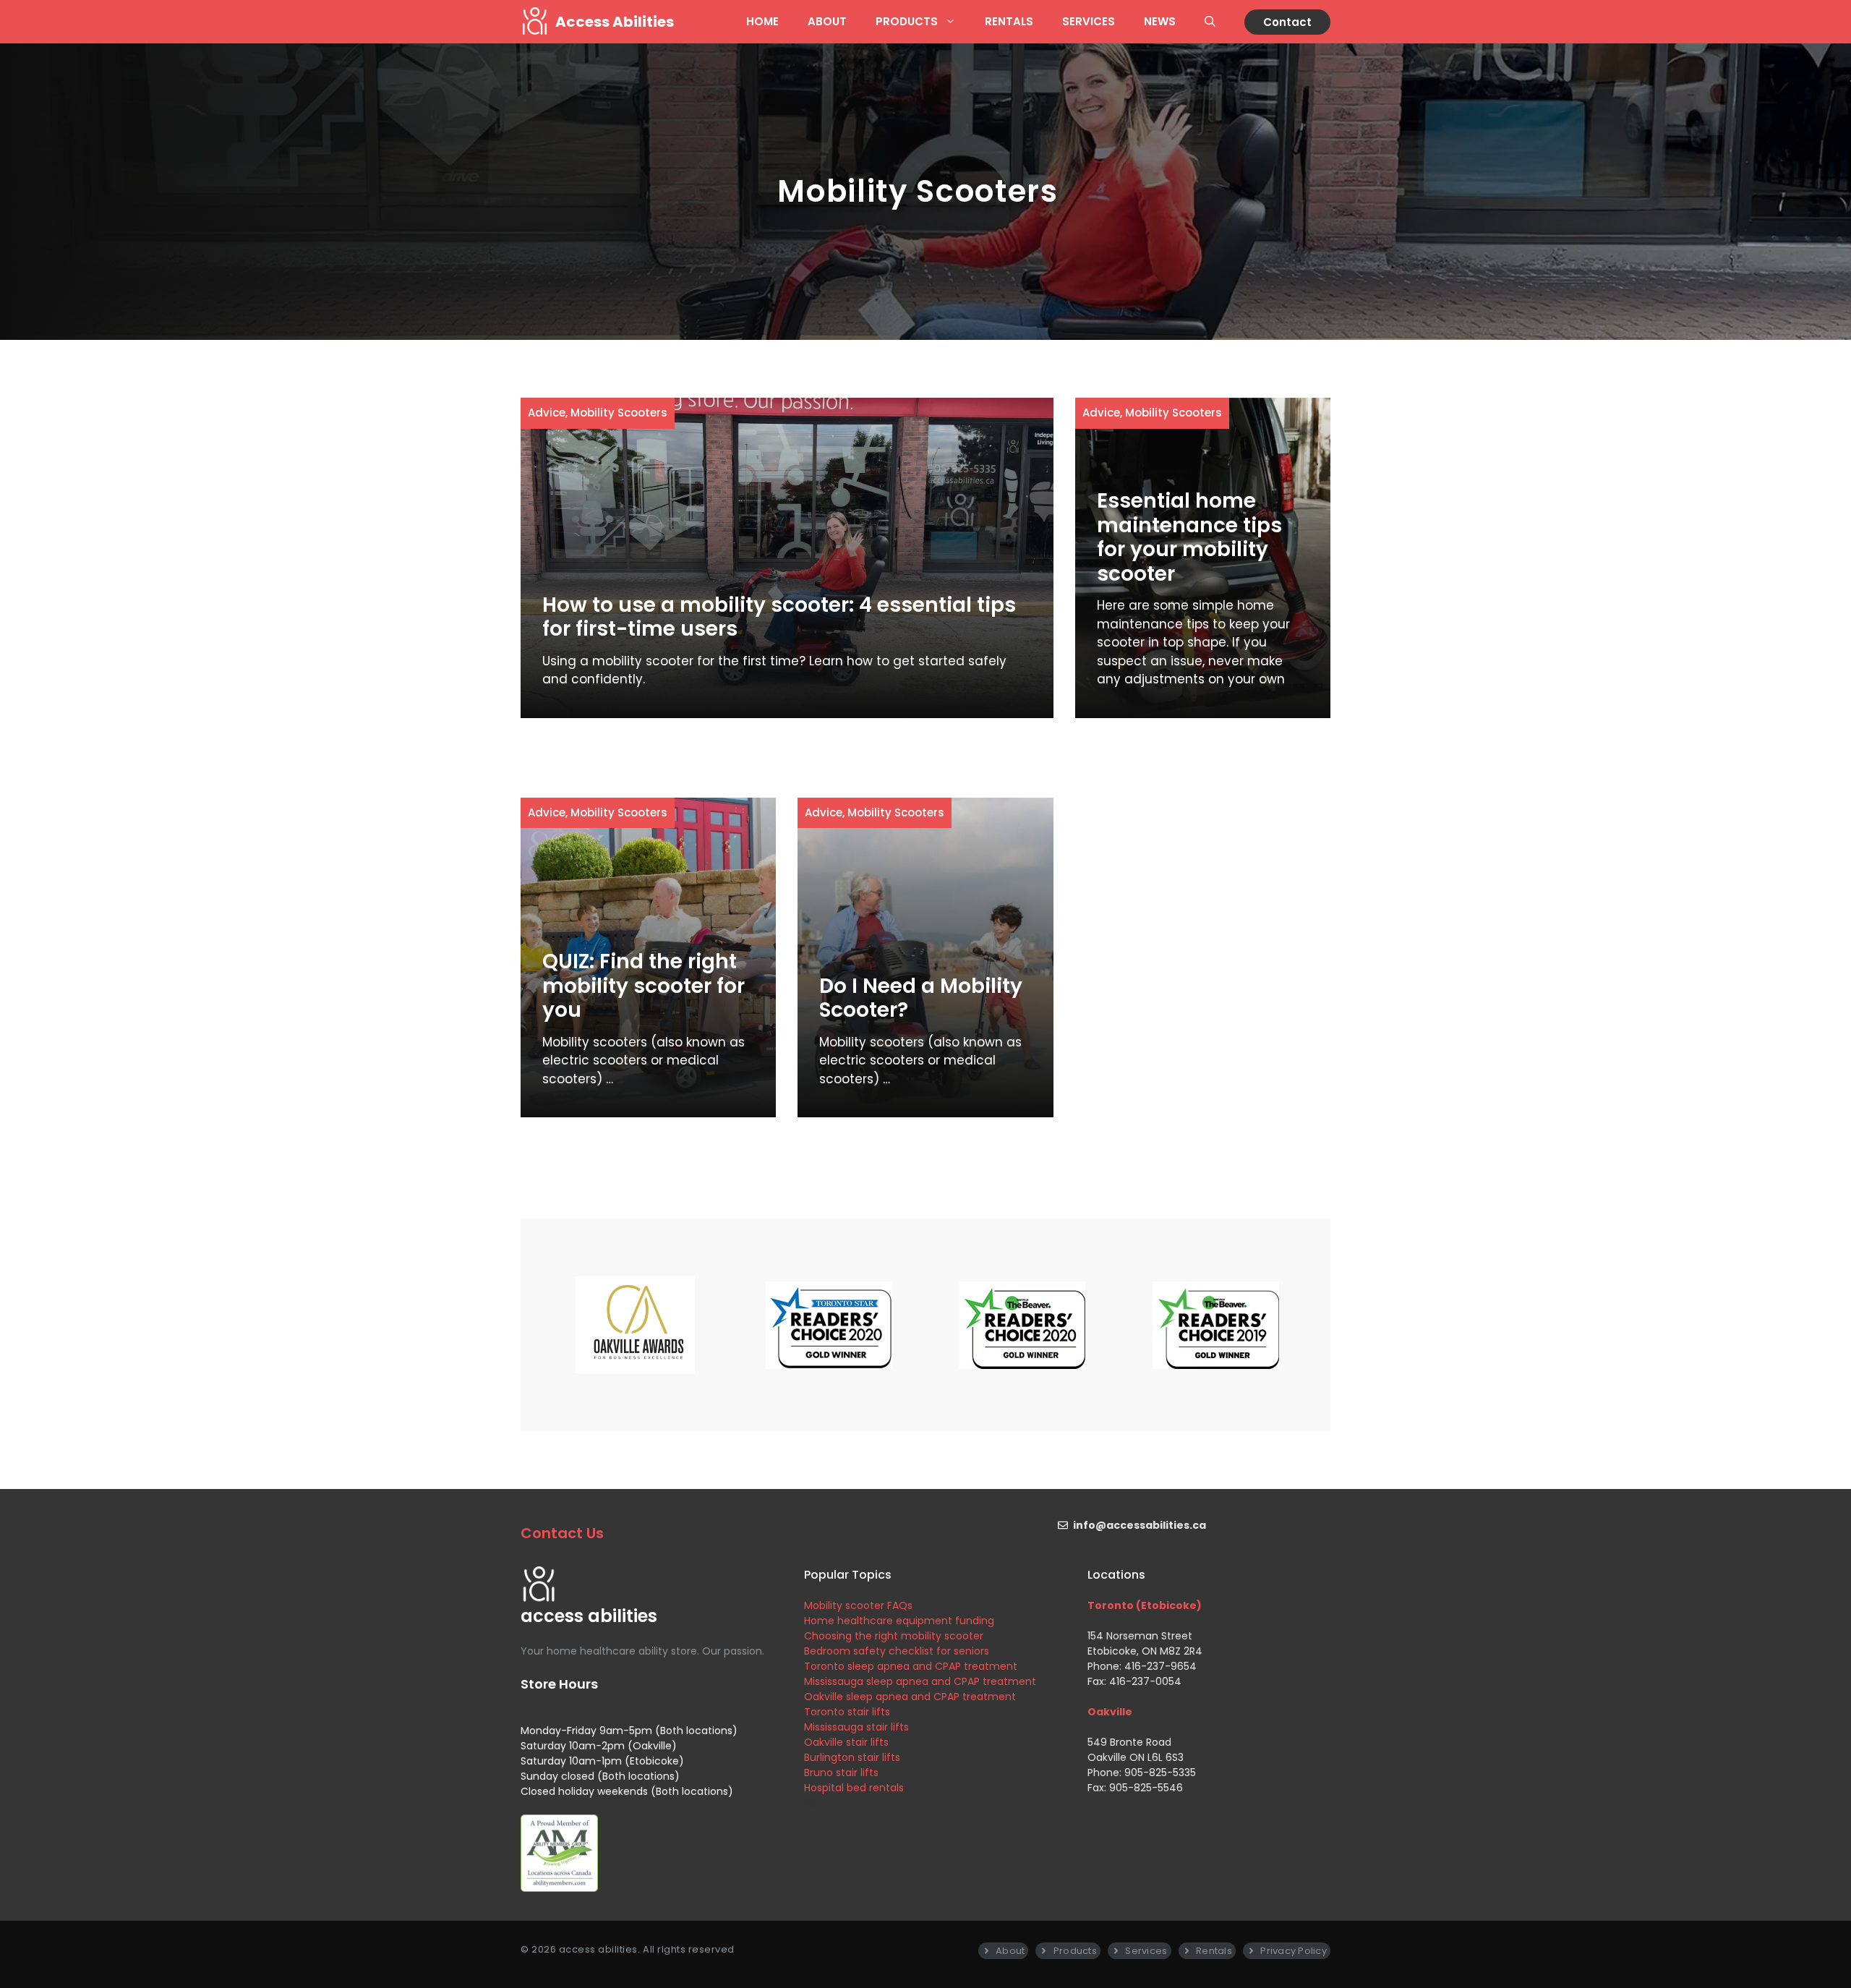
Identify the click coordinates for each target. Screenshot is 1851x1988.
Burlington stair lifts (852, 1757)
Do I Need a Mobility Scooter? (921, 998)
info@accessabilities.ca (1140, 1525)
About (827, 21)
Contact (1287, 22)
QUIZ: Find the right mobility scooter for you (644, 986)
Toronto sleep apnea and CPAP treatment (911, 1666)
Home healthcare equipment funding (899, 1621)
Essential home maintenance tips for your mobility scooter (1189, 537)
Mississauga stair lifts (856, 1727)
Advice (547, 413)
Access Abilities (615, 22)
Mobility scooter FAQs (858, 1605)
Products (907, 21)
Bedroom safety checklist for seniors (897, 1651)
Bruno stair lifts (841, 1772)
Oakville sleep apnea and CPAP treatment (910, 1697)
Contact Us (562, 1533)
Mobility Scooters (619, 413)
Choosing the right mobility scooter (894, 1636)
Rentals (1009, 21)
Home (762, 21)
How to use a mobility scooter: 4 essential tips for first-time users (779, 617)
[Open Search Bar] (1210, 22)
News (1160, 21)
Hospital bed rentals (854, 1788)
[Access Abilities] (534, 22)
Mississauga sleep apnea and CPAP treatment (920, 1681)
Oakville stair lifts (846, 1742)
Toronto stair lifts (847, 1712)
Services (1089, 21)
